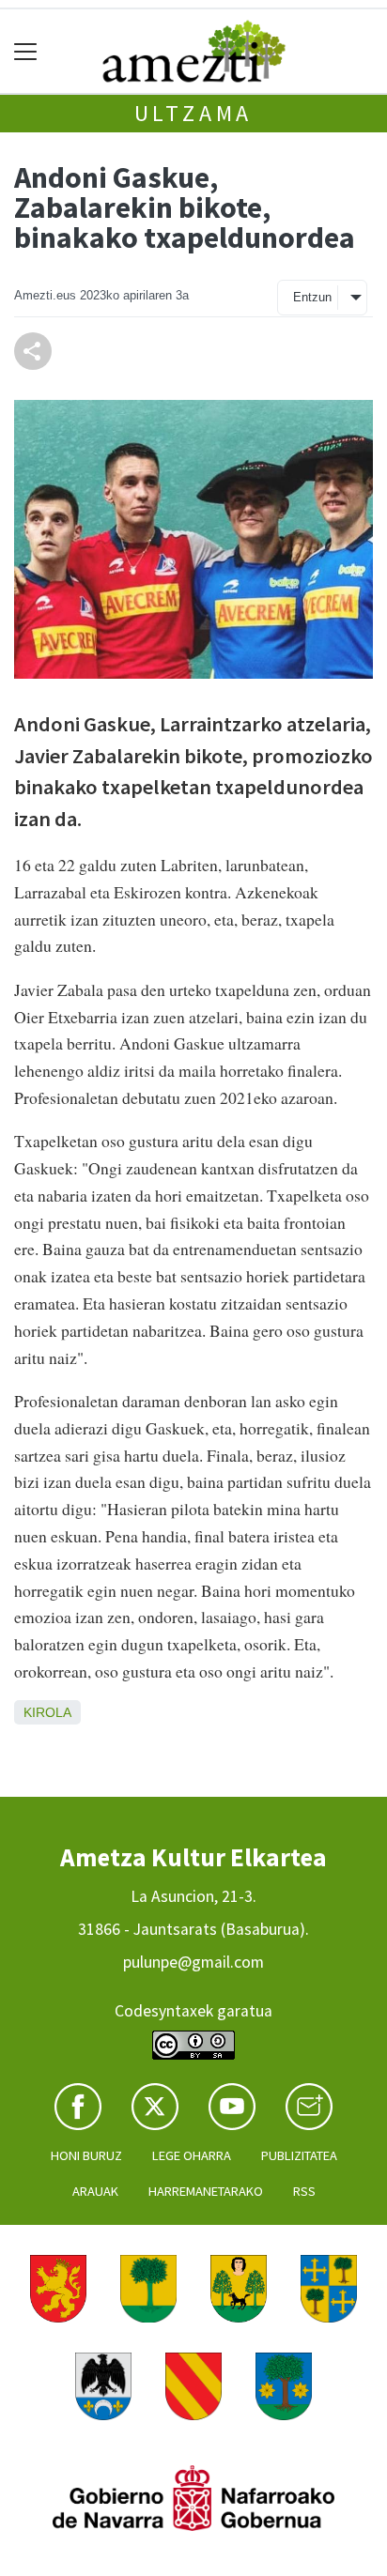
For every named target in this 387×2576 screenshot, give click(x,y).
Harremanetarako (206, 2191)
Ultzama (194, 113)
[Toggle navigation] (26, 51)
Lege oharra (192, 2155)
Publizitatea (299, 2155)
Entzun (312, 297)
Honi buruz (86, 2155)
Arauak (95, 2191)
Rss (304, 2191)
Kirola (47, 1712)
